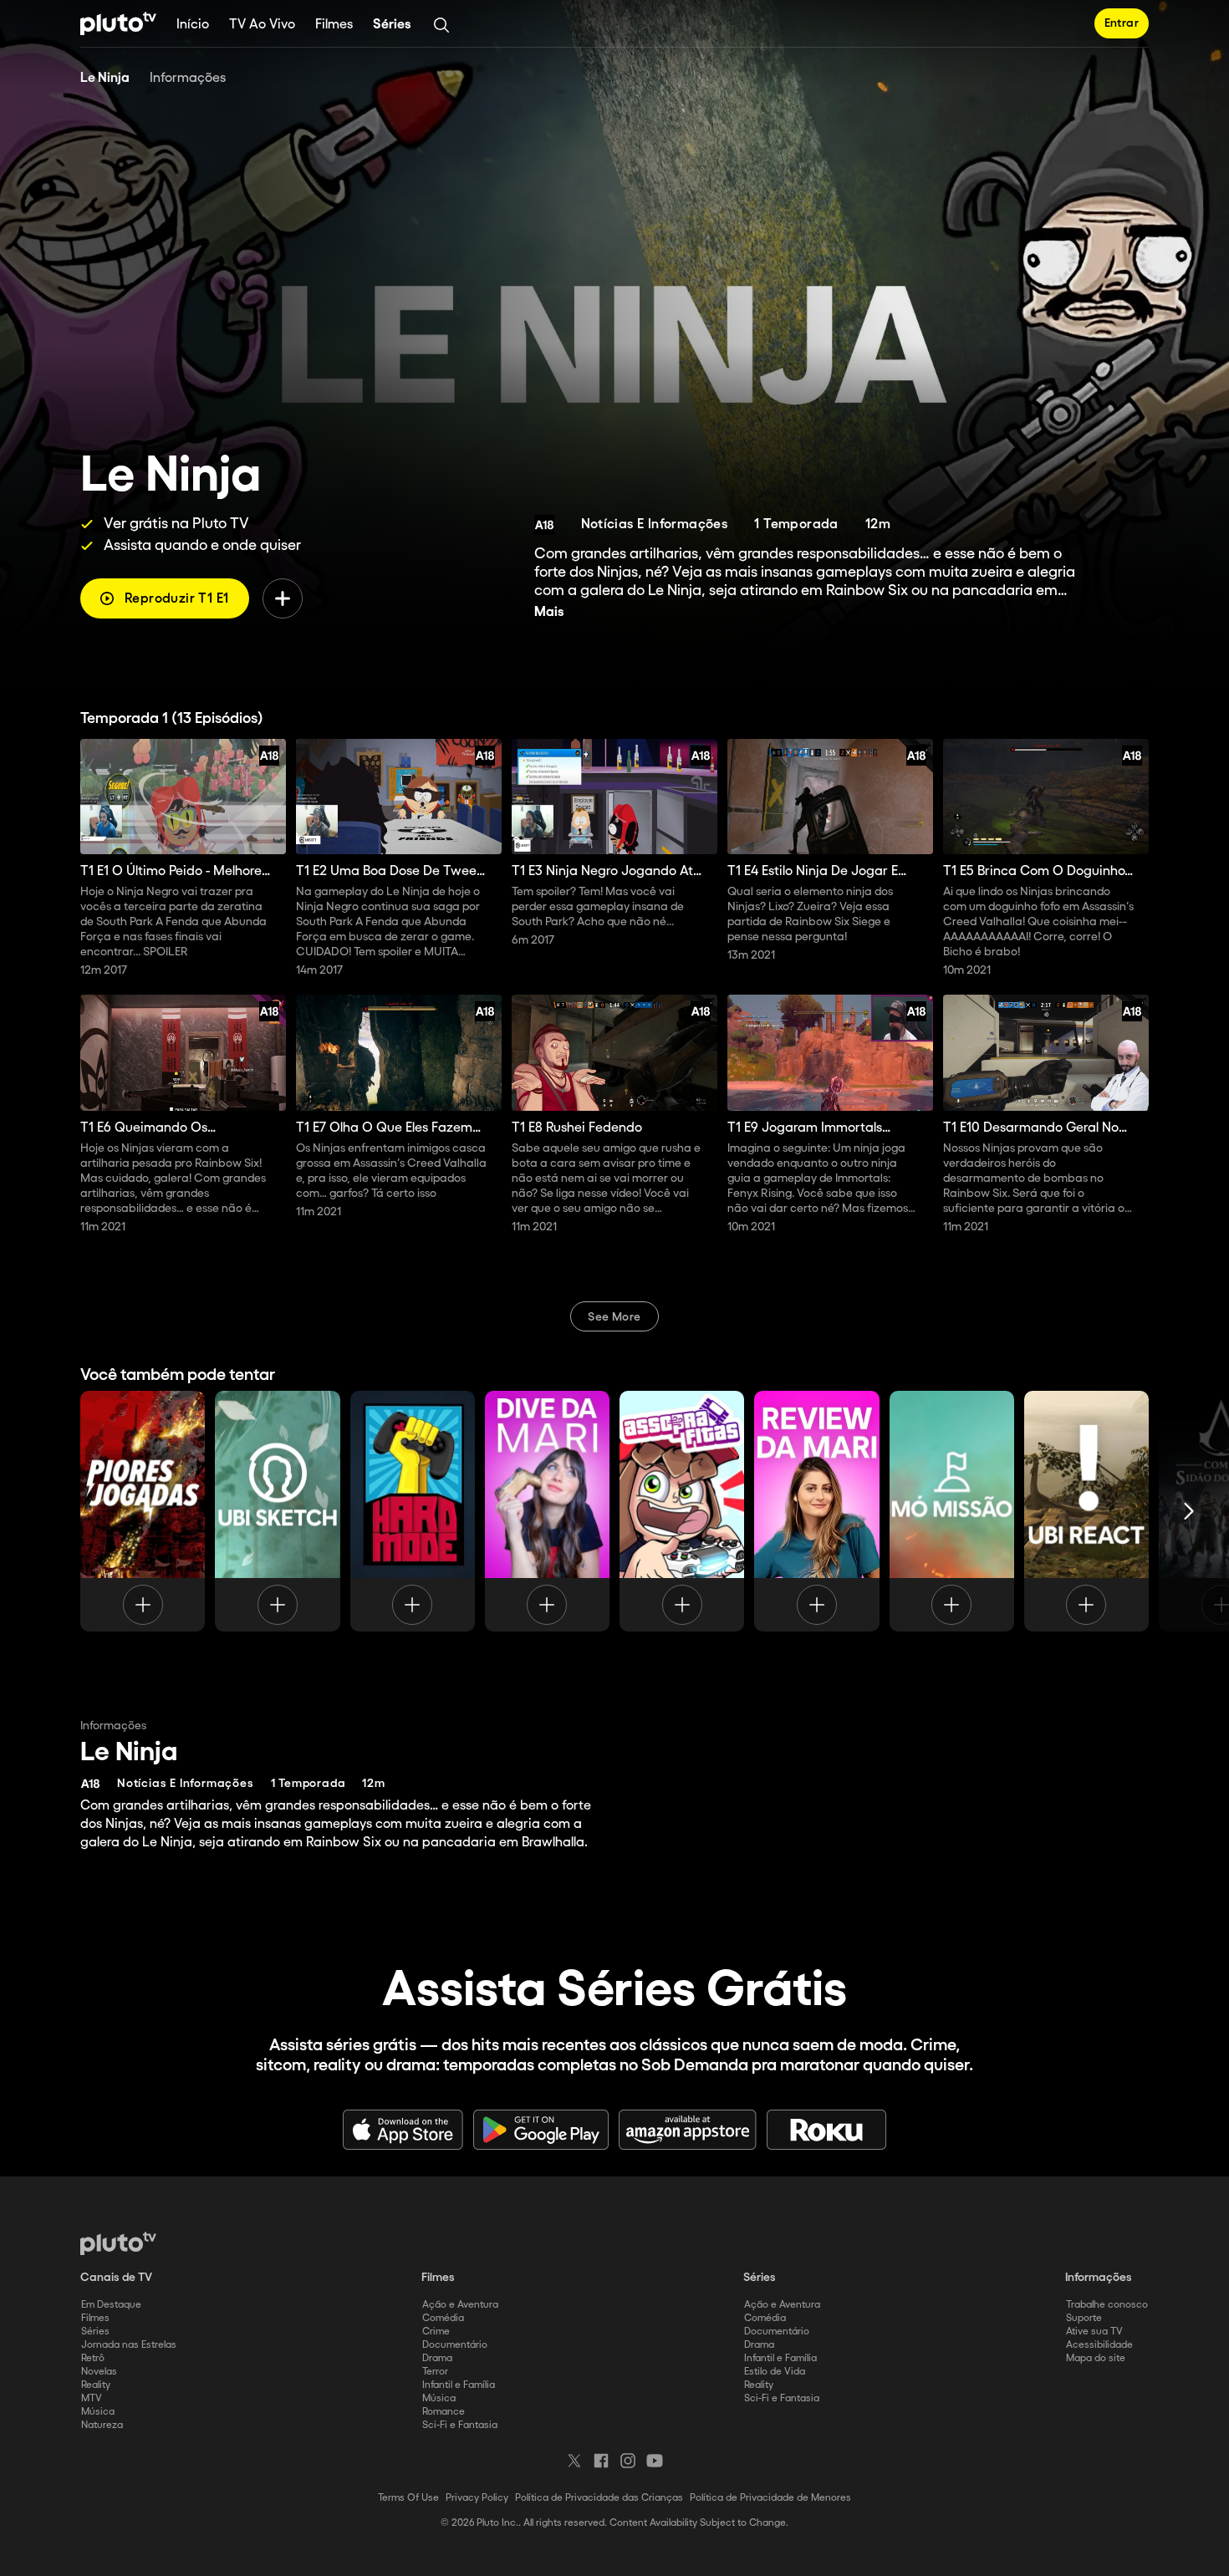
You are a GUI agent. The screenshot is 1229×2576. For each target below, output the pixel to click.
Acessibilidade (1099, 2345)
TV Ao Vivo (262, 25)
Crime (436, 2332)
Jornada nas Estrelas (129, 2345)
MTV (92, 2398)
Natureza (102, 2425)
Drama (437, 2358)
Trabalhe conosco (1107, 2305)
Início (193, 25)
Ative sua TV (1094, 2332)
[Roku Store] (827, 2130)
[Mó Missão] (952, 1511)
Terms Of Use (408, 2498)
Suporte (1084, 2318)
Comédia (443, 2318)
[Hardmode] (413, 1511)
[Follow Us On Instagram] (628, 2461)
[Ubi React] (1086, 1511)
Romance (444, 2412)
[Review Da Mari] (816, 1511)
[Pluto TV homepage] (118, 2243)
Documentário (455, 2345)
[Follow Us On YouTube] (655, 2461)
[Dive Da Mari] (547, 1511)
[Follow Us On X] (574, 2461)
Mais (549, 612)
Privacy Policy (477, 2498)
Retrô (93, 2358)
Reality (96, 2385)
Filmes (334, 25)
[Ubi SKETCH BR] (277, 1511)
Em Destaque (111, 2305)
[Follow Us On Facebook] (601, 2461)
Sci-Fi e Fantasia (460, 2425)
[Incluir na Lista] (283, 598)
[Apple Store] (403, 2130)
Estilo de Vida (775, 2372)
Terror (435, 2372)
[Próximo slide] (1189, 1511)
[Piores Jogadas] (143, 1511)
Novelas (99, 2372)
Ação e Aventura (460, 2305)
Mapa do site (1096, 2358)
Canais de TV (116, 2278)
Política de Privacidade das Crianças (599, 2498)
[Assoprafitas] (682, 1511)
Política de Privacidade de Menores (770, 2498)
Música (98, 2412)
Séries (392, 25)
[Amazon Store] (688, 2130)
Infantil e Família (459, 2385)
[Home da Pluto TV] (118, 23)
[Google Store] (541, 2130)
